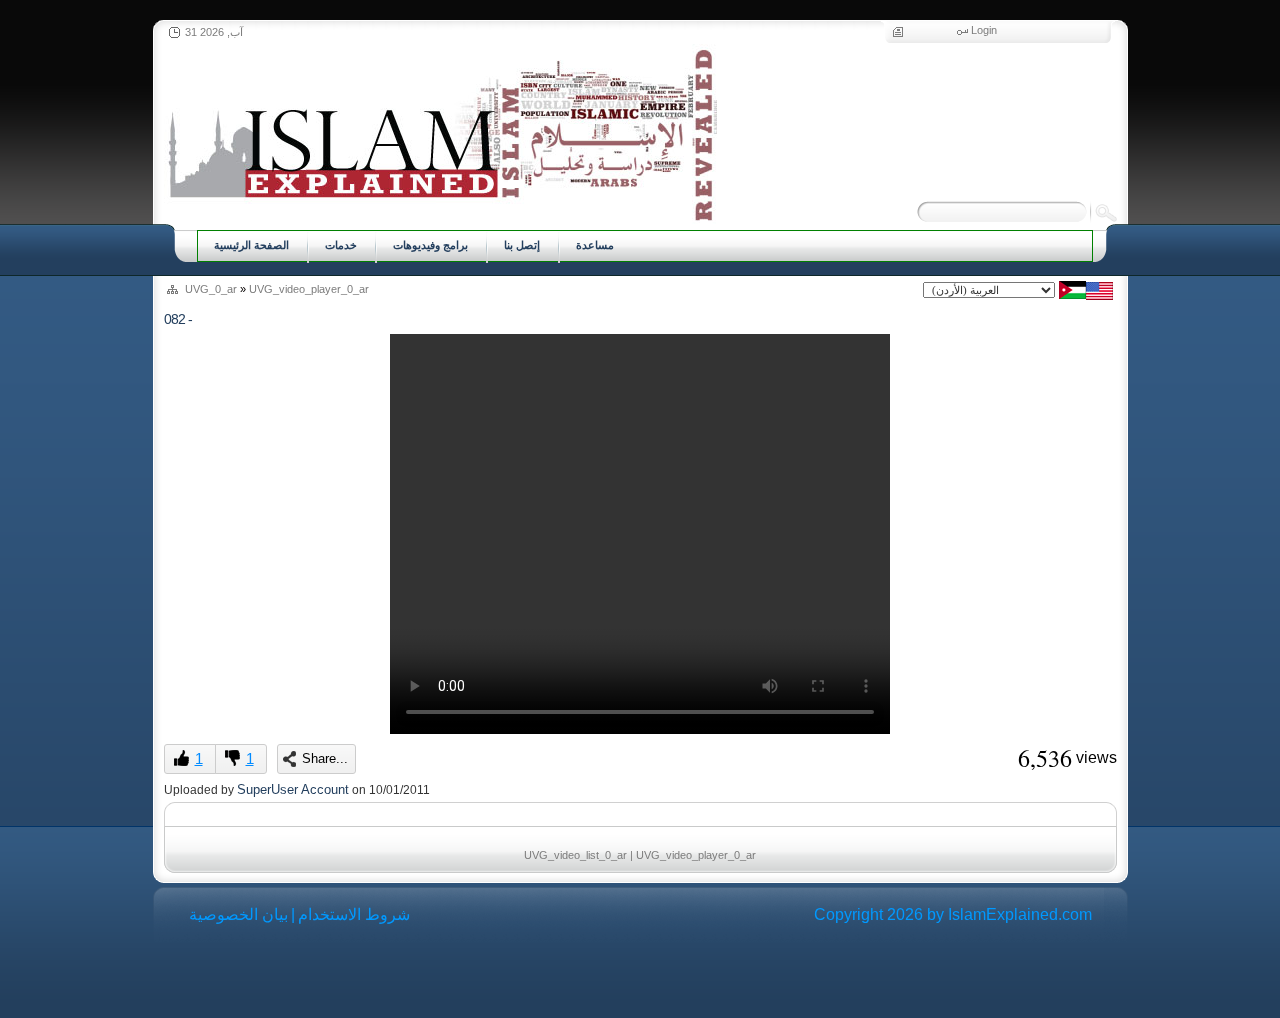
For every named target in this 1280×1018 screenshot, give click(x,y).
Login (984, 30)
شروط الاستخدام (354, 914)
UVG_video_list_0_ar (575, 855)
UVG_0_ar (211, 289)
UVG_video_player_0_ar (309, 289)
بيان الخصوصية (238, 914)
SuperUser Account (293, 789)
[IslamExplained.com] (440, 132)
